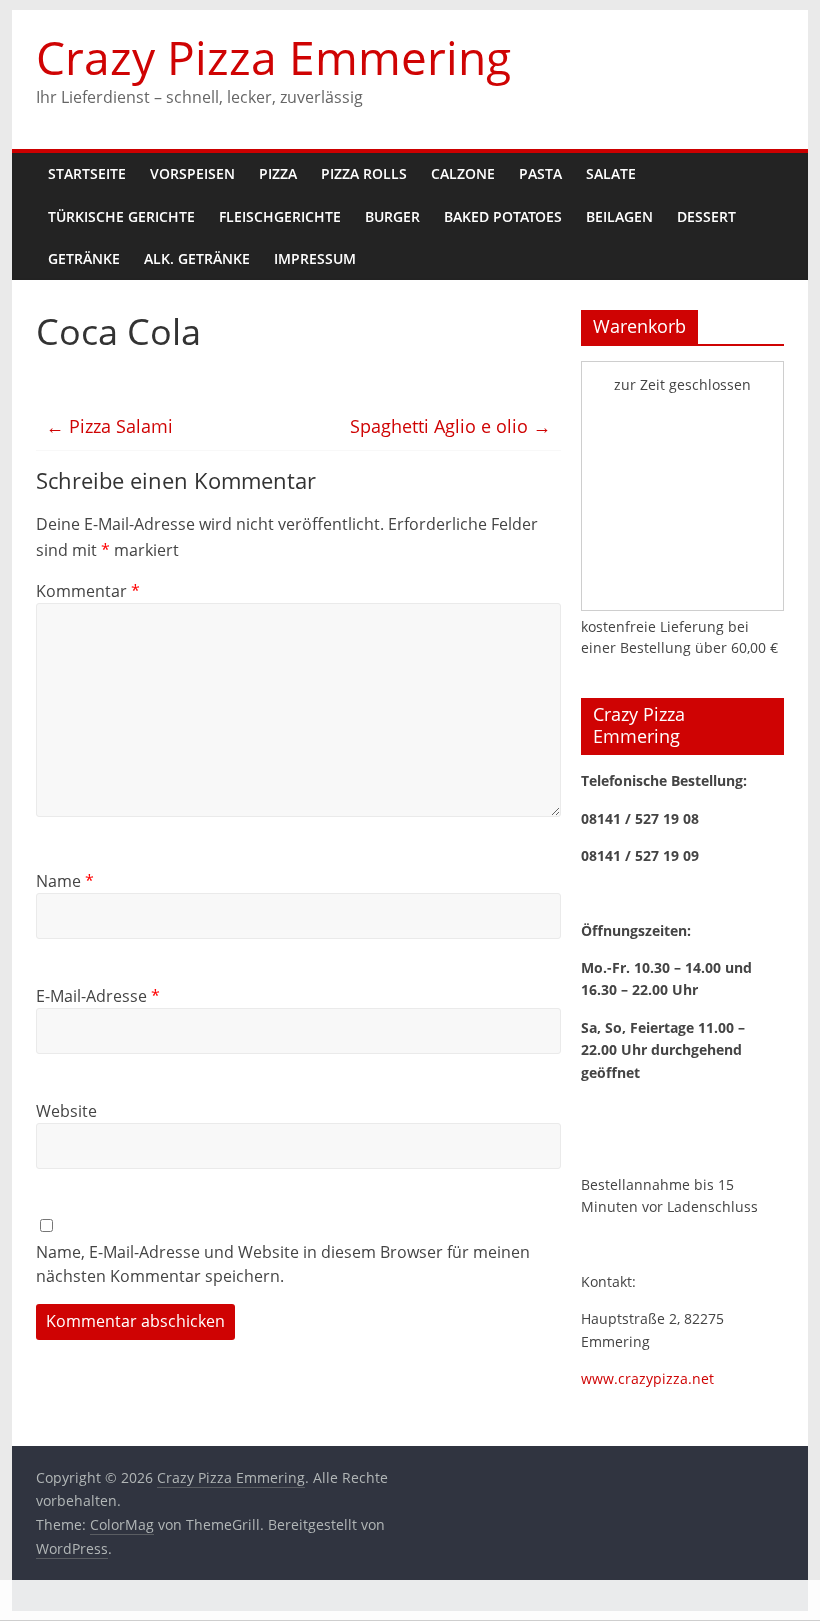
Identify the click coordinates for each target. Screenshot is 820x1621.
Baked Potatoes (503, 216)
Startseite (87, 173)
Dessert (706, 216)
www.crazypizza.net (647, 1378)
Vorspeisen (192, 173)
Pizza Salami (109, 426)
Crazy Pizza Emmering (273, 57)
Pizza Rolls (364, 173)
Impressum (315, 258)
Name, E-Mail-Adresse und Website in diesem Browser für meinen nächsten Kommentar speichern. (283, 1264)
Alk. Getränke (197, 258)
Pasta (540, 173)
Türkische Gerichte (121, 216)
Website (66, 1111)
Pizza (278, 173)
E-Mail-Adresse (98, 996)
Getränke (84, 258)
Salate (611, 173)
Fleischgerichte (280, 216)
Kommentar (88, 591)
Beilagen (619, 216)
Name (65, 881)
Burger (392, 216)
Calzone (463, 173)
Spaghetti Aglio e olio (450, 426)
